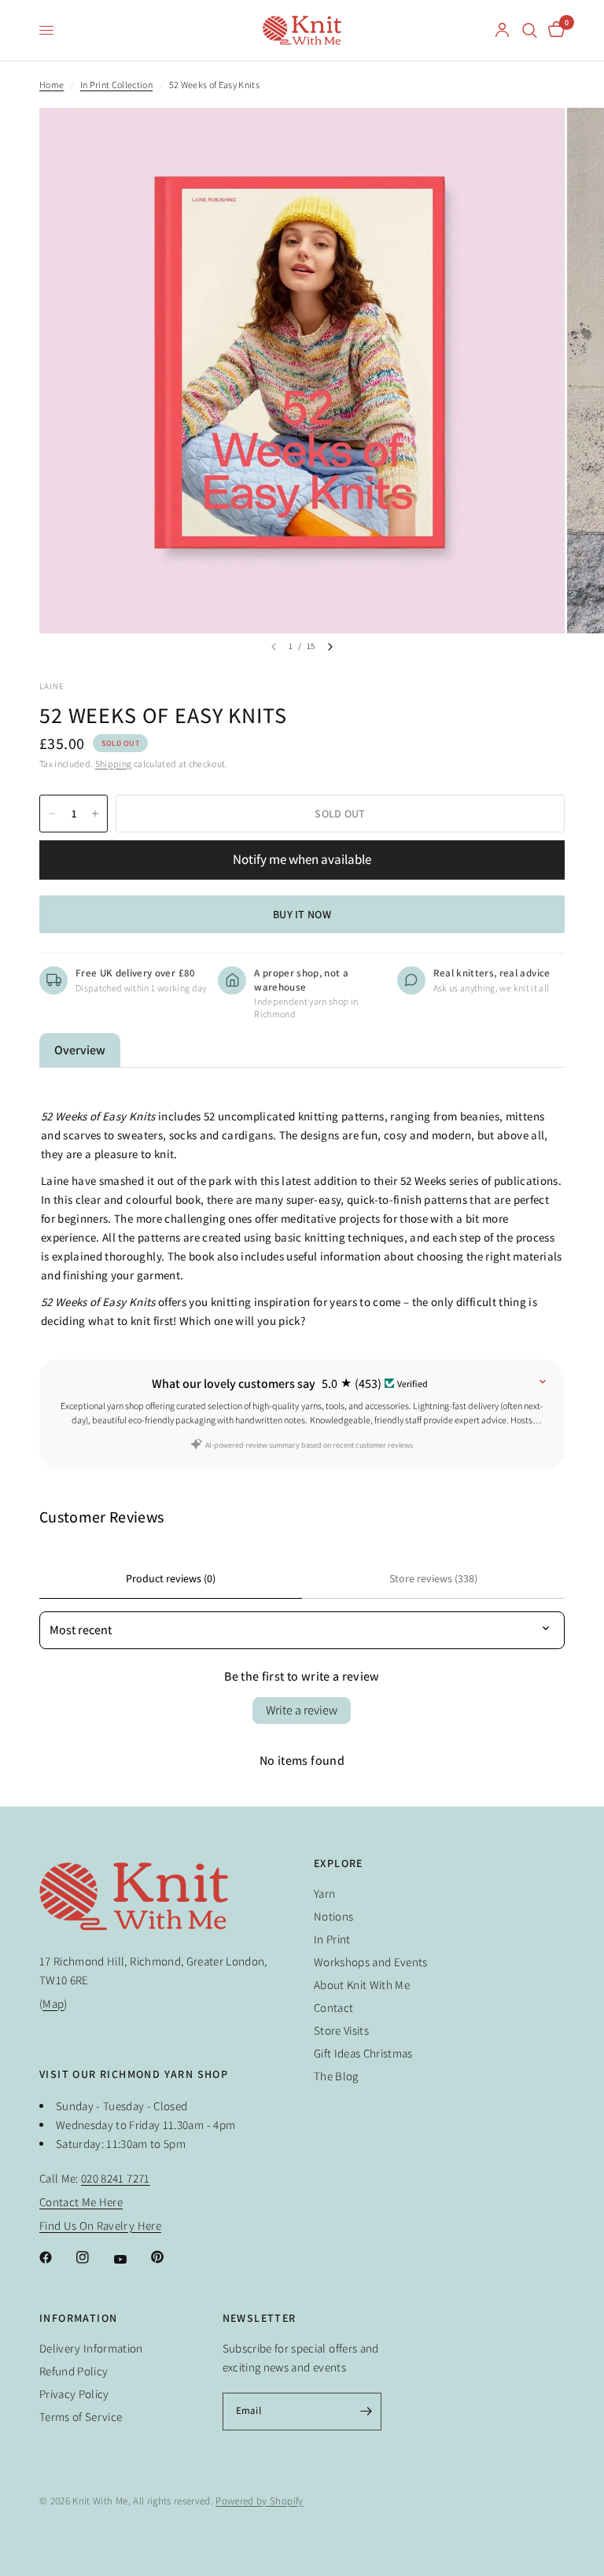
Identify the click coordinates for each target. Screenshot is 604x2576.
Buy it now (302, 914)
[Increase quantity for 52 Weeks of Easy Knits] (95, 814)
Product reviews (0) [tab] (171, 1578)
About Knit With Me (362, 1985)
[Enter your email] (366, 2412)
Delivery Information (91, 2348)
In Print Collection (116, 85)
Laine (52, 686)
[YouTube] (131, 2260)
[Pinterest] (168, 2257)
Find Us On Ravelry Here (100, 2225)
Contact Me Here (81, 2202)
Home (52, 85)
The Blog (336, 2076)
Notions (333, 1916)
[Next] (330, 647)
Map (53, 2004)
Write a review (302, 1710)
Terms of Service (81, 2417)
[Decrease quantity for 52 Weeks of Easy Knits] (52, 814)
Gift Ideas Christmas (363, 2053)
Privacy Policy (74, 2394)
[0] (554, 30)
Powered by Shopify (259, 2501)
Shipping (114, 764)
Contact (333, 2008)
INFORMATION (78, 2318)
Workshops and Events (371, 1962)
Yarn (324, 1893)
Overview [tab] (80, 1050)
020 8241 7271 (115, 2178)
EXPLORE (339, 1863)
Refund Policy (74, 2371)
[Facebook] (57, 2257)
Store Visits (341, 2030)
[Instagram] (94, 2257)
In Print (332, 1939)
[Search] (530, 30)
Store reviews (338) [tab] (433, 1578)
